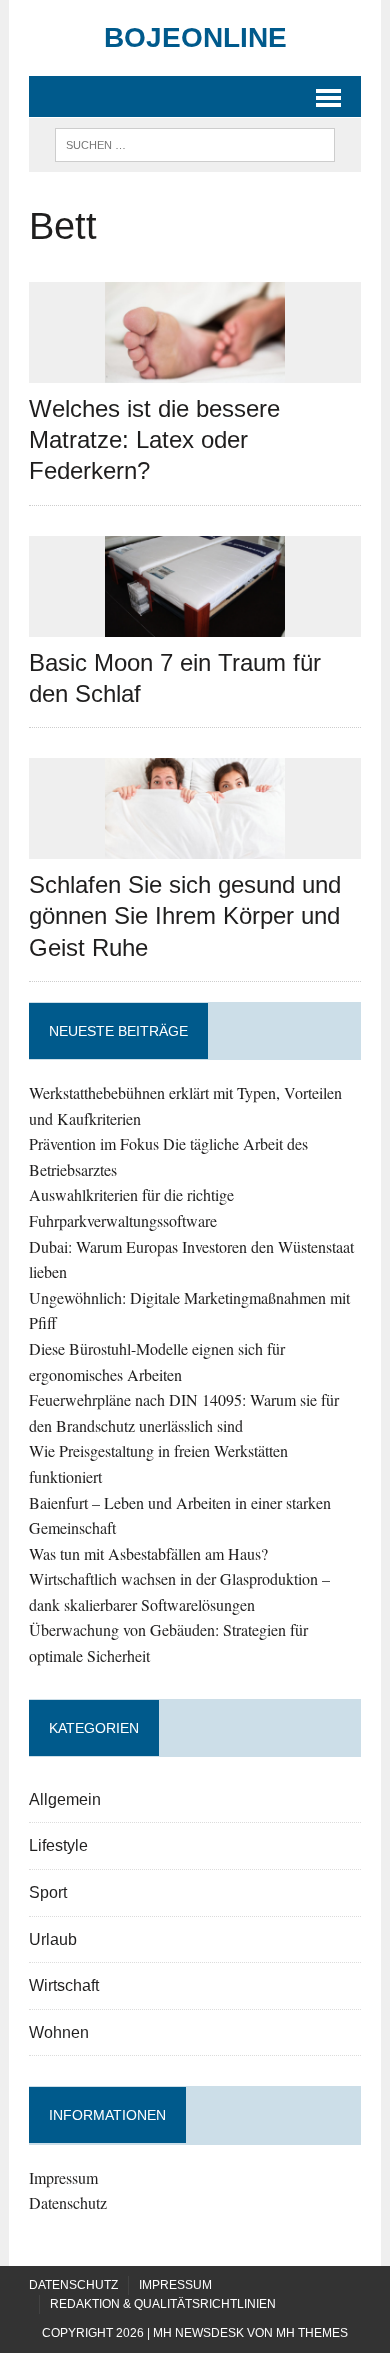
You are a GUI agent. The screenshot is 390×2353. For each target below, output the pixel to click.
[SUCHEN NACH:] (195, 143)
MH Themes (312, 2333)
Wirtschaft (64, 1985)
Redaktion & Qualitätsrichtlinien (163, 2304)
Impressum (63, 2177)
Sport (48, 1892)
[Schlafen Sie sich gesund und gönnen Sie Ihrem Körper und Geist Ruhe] (195, 846)
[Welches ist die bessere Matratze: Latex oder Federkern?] (195, 369)
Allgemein (65, 1799)
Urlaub (53, 1939)
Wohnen (59, 2032)
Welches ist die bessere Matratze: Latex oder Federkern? (154, 439)
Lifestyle (58, 1845)
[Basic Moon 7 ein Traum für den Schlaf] (195, 623)
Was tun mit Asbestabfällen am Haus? (148, 1553)
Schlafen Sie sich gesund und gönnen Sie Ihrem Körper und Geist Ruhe (185, 915)
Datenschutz (68, 2202)
